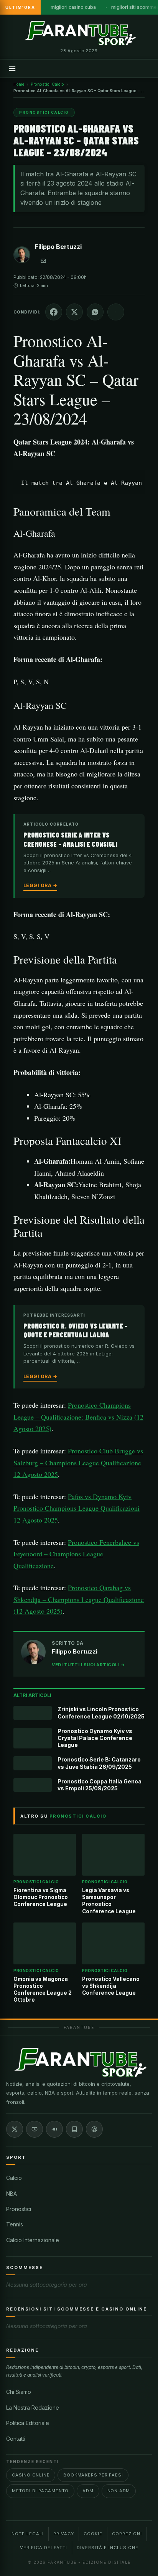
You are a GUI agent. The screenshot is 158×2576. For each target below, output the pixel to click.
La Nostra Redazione (33, 2408)
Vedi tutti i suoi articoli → (88, 1665)
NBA (12, 2194)
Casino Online (31, 2475)
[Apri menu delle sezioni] (12, 68)
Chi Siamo (19, 2392)
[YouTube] (35, 2129)
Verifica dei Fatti (44, 2548)
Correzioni (127, 2534)
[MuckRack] (74, 2129)
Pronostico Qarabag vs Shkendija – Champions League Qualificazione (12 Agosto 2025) (79, 1599)
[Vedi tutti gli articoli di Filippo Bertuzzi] (22, 256)
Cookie (93, 2534)
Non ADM (119, 2491)
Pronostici (19, 2209)
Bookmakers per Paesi (93, 2475)
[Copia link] (116, 312)
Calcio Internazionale (33, 2240)
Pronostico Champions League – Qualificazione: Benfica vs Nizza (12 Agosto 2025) (78, 1417)
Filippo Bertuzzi (58, 247)
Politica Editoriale (28, 2423)
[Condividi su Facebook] (54, 312)
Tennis (15, 2224)
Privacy (64, 2534)
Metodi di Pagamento (40, 2491)
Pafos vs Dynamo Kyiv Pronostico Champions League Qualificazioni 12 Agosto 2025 (77, 1508)
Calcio (14, 2178)
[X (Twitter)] (15, 2129)
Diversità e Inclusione (108, 2548)
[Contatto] (43, 261)
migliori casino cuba (73, 7)
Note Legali (28, 2534)
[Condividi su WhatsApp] (95, 312)
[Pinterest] (94, 2129)
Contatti (16, 2439)
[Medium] (54, 2129)
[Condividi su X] (74, 312)
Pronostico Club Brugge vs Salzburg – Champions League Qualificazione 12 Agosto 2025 (78, 1462)
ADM (88, 2491)
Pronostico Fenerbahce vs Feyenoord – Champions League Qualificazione (76, 1554)
